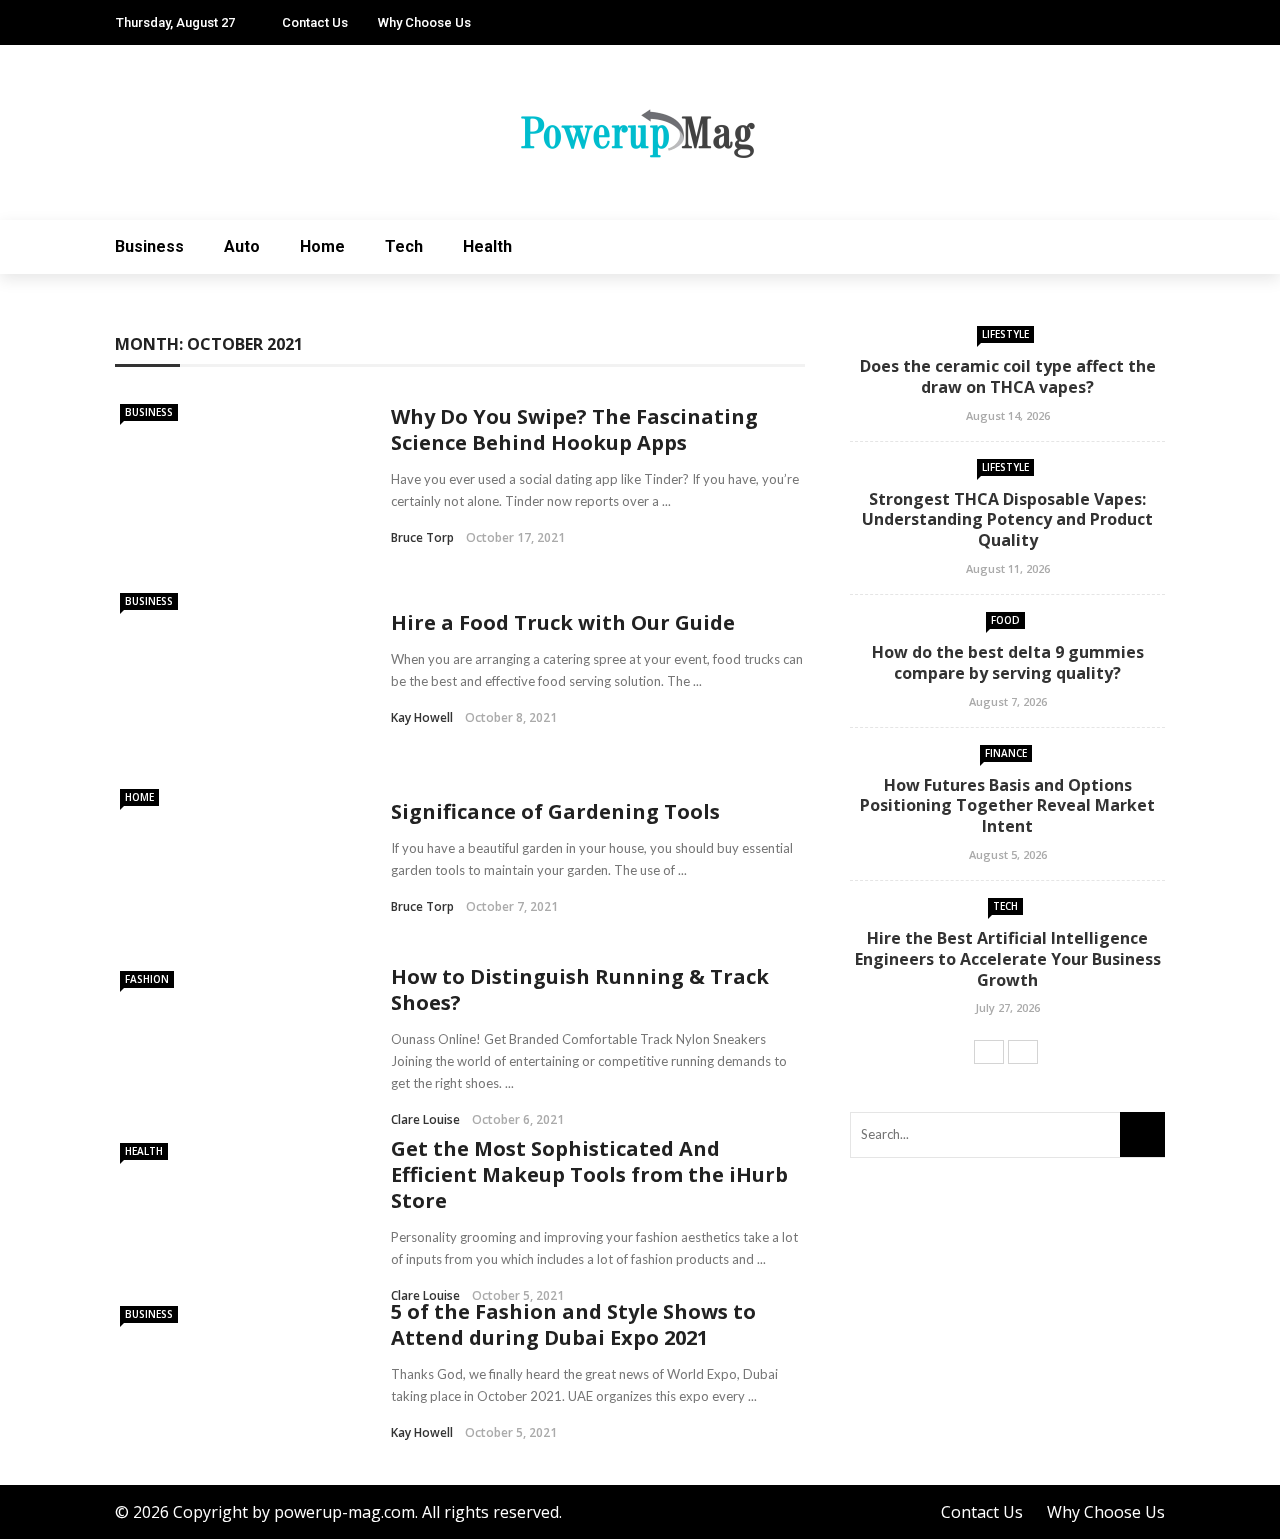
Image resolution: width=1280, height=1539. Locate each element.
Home (322, 246)
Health (487, 246)
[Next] (1023, 1052)
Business (149, 246)
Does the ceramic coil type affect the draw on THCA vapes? (1008, 376)
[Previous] (989, 1052)
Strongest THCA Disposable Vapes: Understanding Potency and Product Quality (1007, 520)
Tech (404, 246)
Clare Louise (425, 1119)
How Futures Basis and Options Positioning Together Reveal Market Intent (1007, 806)
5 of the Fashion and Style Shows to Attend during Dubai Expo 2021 (573, 1324)
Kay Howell (422, 717)
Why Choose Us (424, 22)
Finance (1006, 753)
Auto (242, 246)
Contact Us (315, 22)
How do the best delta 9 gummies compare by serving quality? (1008, 662)
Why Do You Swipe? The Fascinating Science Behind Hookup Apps (574, 429)
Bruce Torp (422, 537)
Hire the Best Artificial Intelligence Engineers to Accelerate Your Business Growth (1008, 959)
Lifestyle (1005, 334)
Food (1005, 620)
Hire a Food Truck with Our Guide (563, 622)
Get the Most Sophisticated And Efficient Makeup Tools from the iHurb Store (589, 1174)
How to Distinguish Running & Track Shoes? (580, 989)
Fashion (147, 979)
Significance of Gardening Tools (555, 811)
